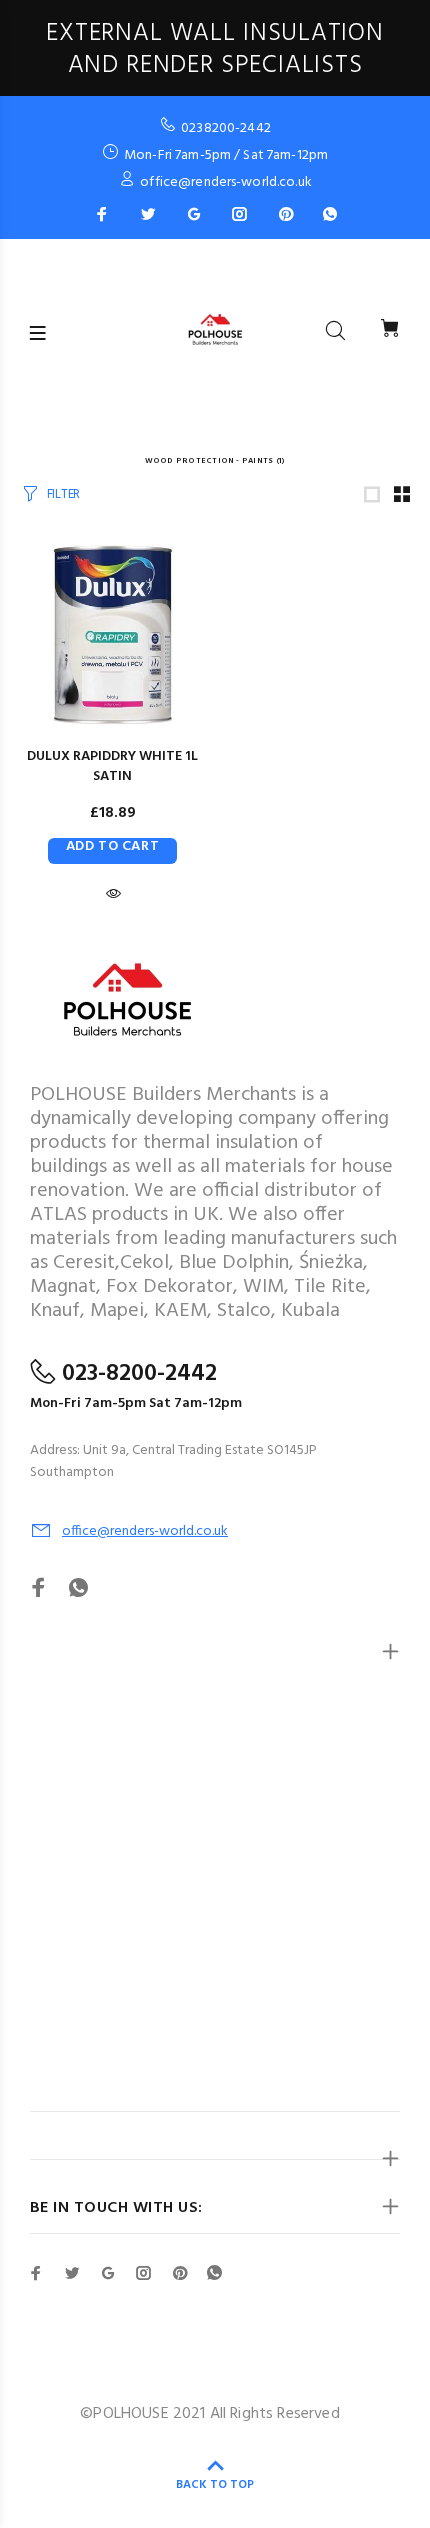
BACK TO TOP (215, 2485)
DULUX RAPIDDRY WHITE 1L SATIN (112, 766)
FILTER (63, 494)
